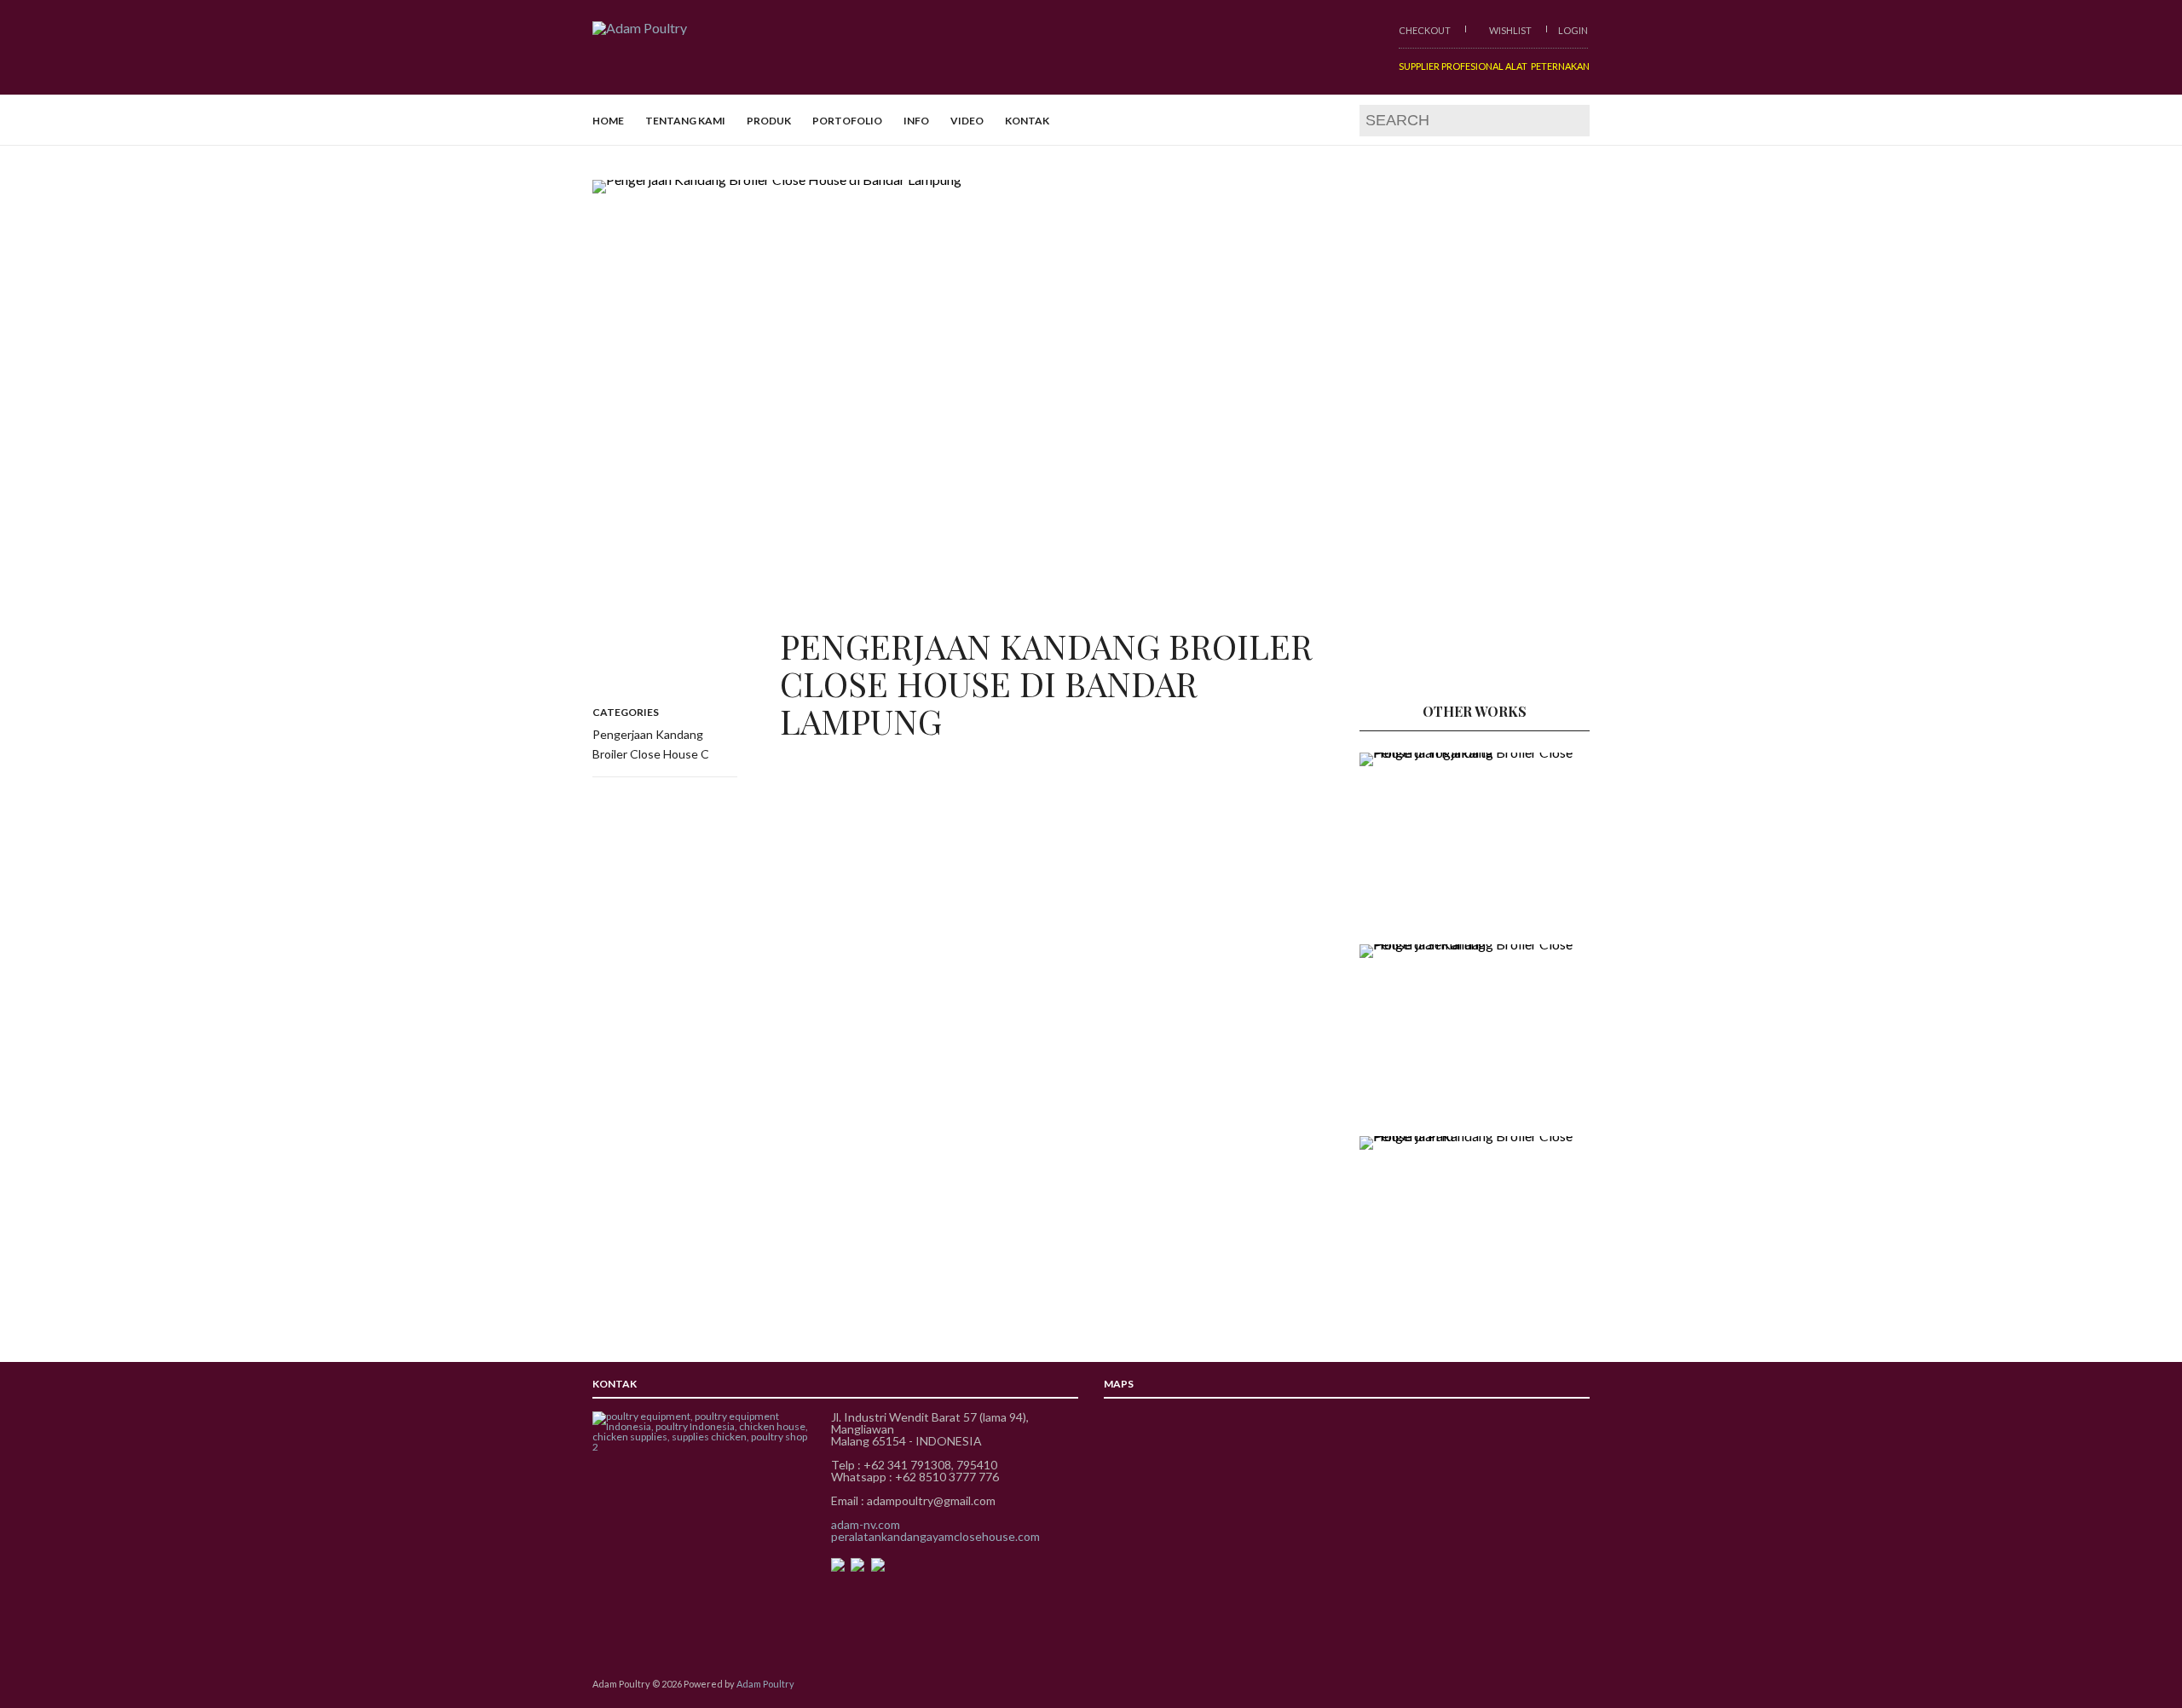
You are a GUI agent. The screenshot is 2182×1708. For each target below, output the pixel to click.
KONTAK (1027, 121)
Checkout (1425, 30)
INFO (916, 121)
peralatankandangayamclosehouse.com (935, 1536)
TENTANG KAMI (685, 121)
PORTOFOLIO (847, 121)
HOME (608, 121)
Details (1437, 833)
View (1091, 427)
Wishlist (1510, 30)
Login (1573, 30)
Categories (626, 712)
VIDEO (967, 121)
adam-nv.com (866, 1524)
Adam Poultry (765, 1684)
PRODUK (769, 121)
